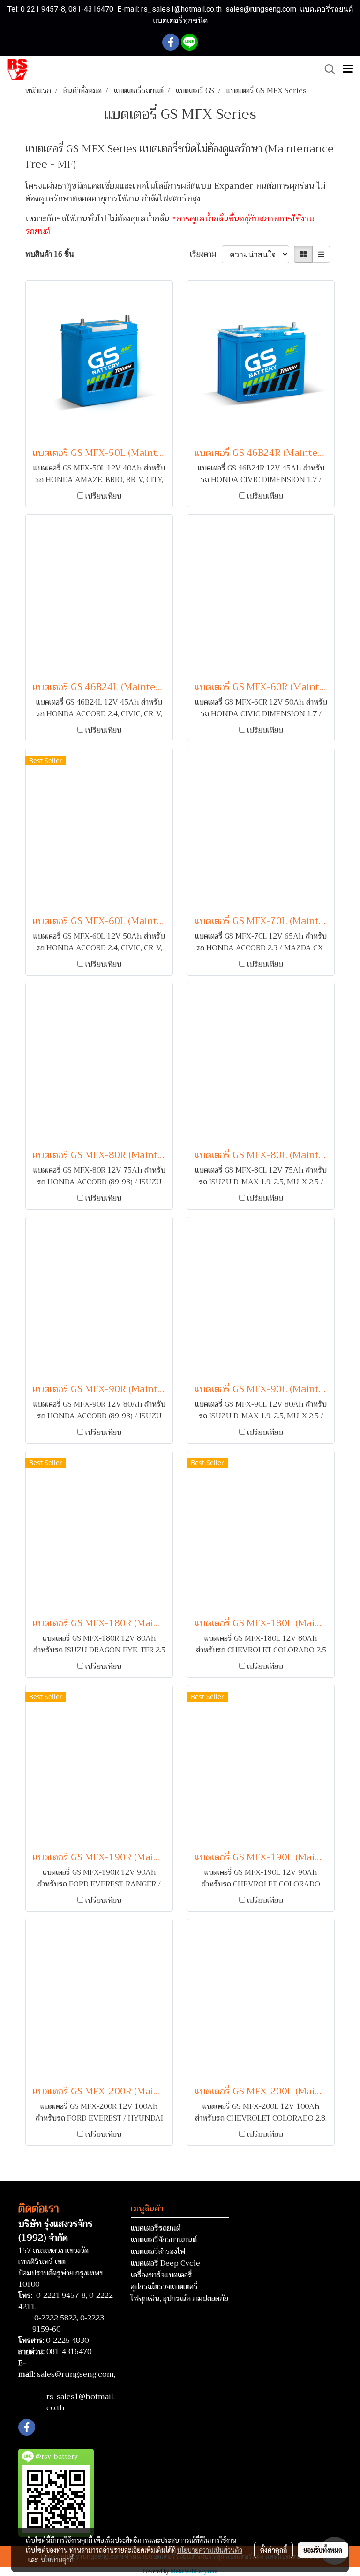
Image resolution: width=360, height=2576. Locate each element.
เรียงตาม (206, 254)
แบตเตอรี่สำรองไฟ (158, 2252)
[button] (327, 69)
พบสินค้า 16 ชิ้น (50, 254)
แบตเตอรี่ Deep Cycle (165, 2263)
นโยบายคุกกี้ (57, 2560)
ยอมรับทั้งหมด (323, 2550)
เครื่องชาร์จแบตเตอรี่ (161, 2275)
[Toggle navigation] (348, 69)
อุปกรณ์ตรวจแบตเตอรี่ (164, 2287)
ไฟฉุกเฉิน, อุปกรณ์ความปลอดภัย (180, 2298)
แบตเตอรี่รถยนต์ (156, 2228)
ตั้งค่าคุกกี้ (274, 2550)
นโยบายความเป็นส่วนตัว (210, 2550)
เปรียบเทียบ (103, 496)
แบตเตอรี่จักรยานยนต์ (164, 2240)
